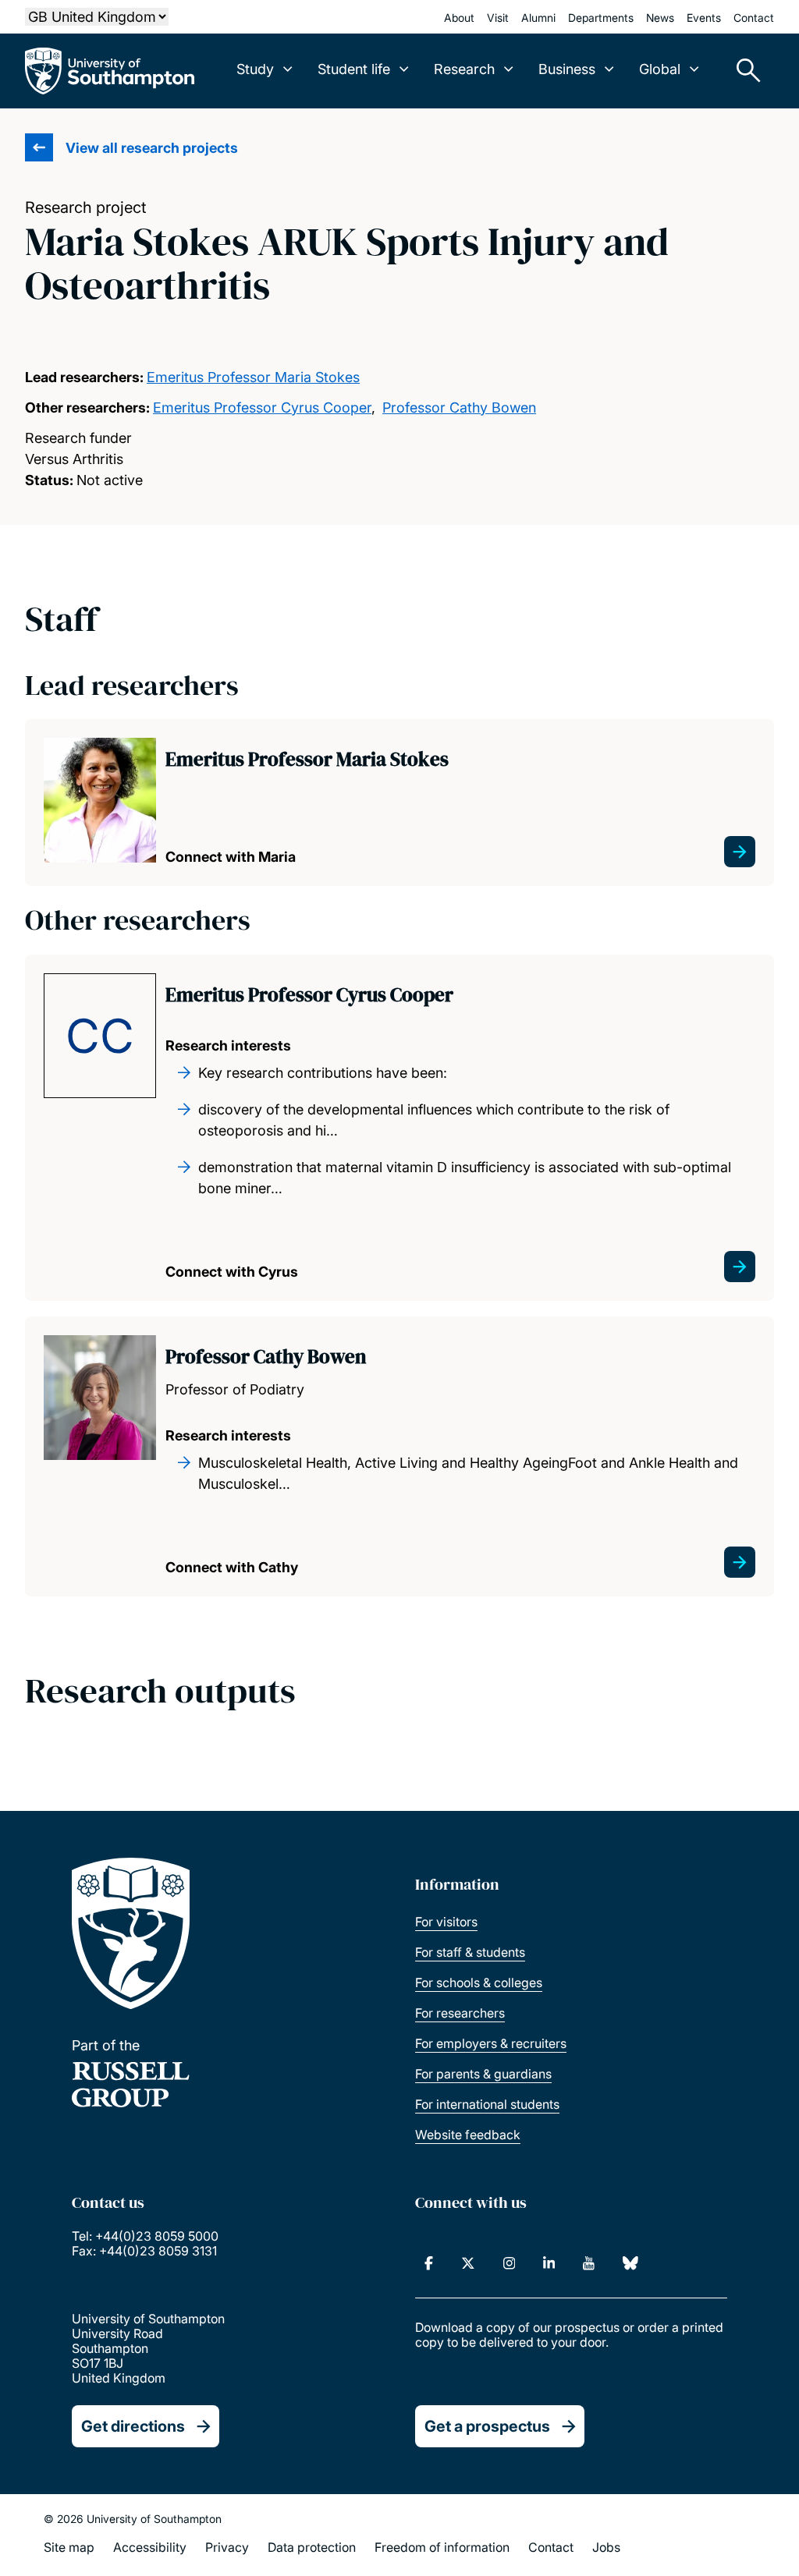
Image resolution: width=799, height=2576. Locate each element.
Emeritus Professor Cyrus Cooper (262, 407)
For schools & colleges (479, 1982)
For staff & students (470, 1952)
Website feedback (468, 2135)
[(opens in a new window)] (429, 2263)
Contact (754, 18)
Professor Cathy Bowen (459, 407)
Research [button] (464, 69)
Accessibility (150, 2547)
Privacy (227, 2547)
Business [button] (567, 69)
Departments (601, 18)
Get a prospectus (487, 2426)
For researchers (460, 2013)
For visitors (446, 1922)
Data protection (312, 2547)
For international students (487, 2104)
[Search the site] (743, 71)
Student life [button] (354, 69)
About (459, 18)
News (660, 18)
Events (704, 18)
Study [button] (255, 69)
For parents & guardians (483, 2074)
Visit (498, 18)
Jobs (606, 2547)
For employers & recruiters (491, 2043)
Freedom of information (442, 2547)
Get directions (133, 2426)
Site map (69, 2547)
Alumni (538, 18)
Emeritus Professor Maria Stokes (253, 377)
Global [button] (660, 69)
